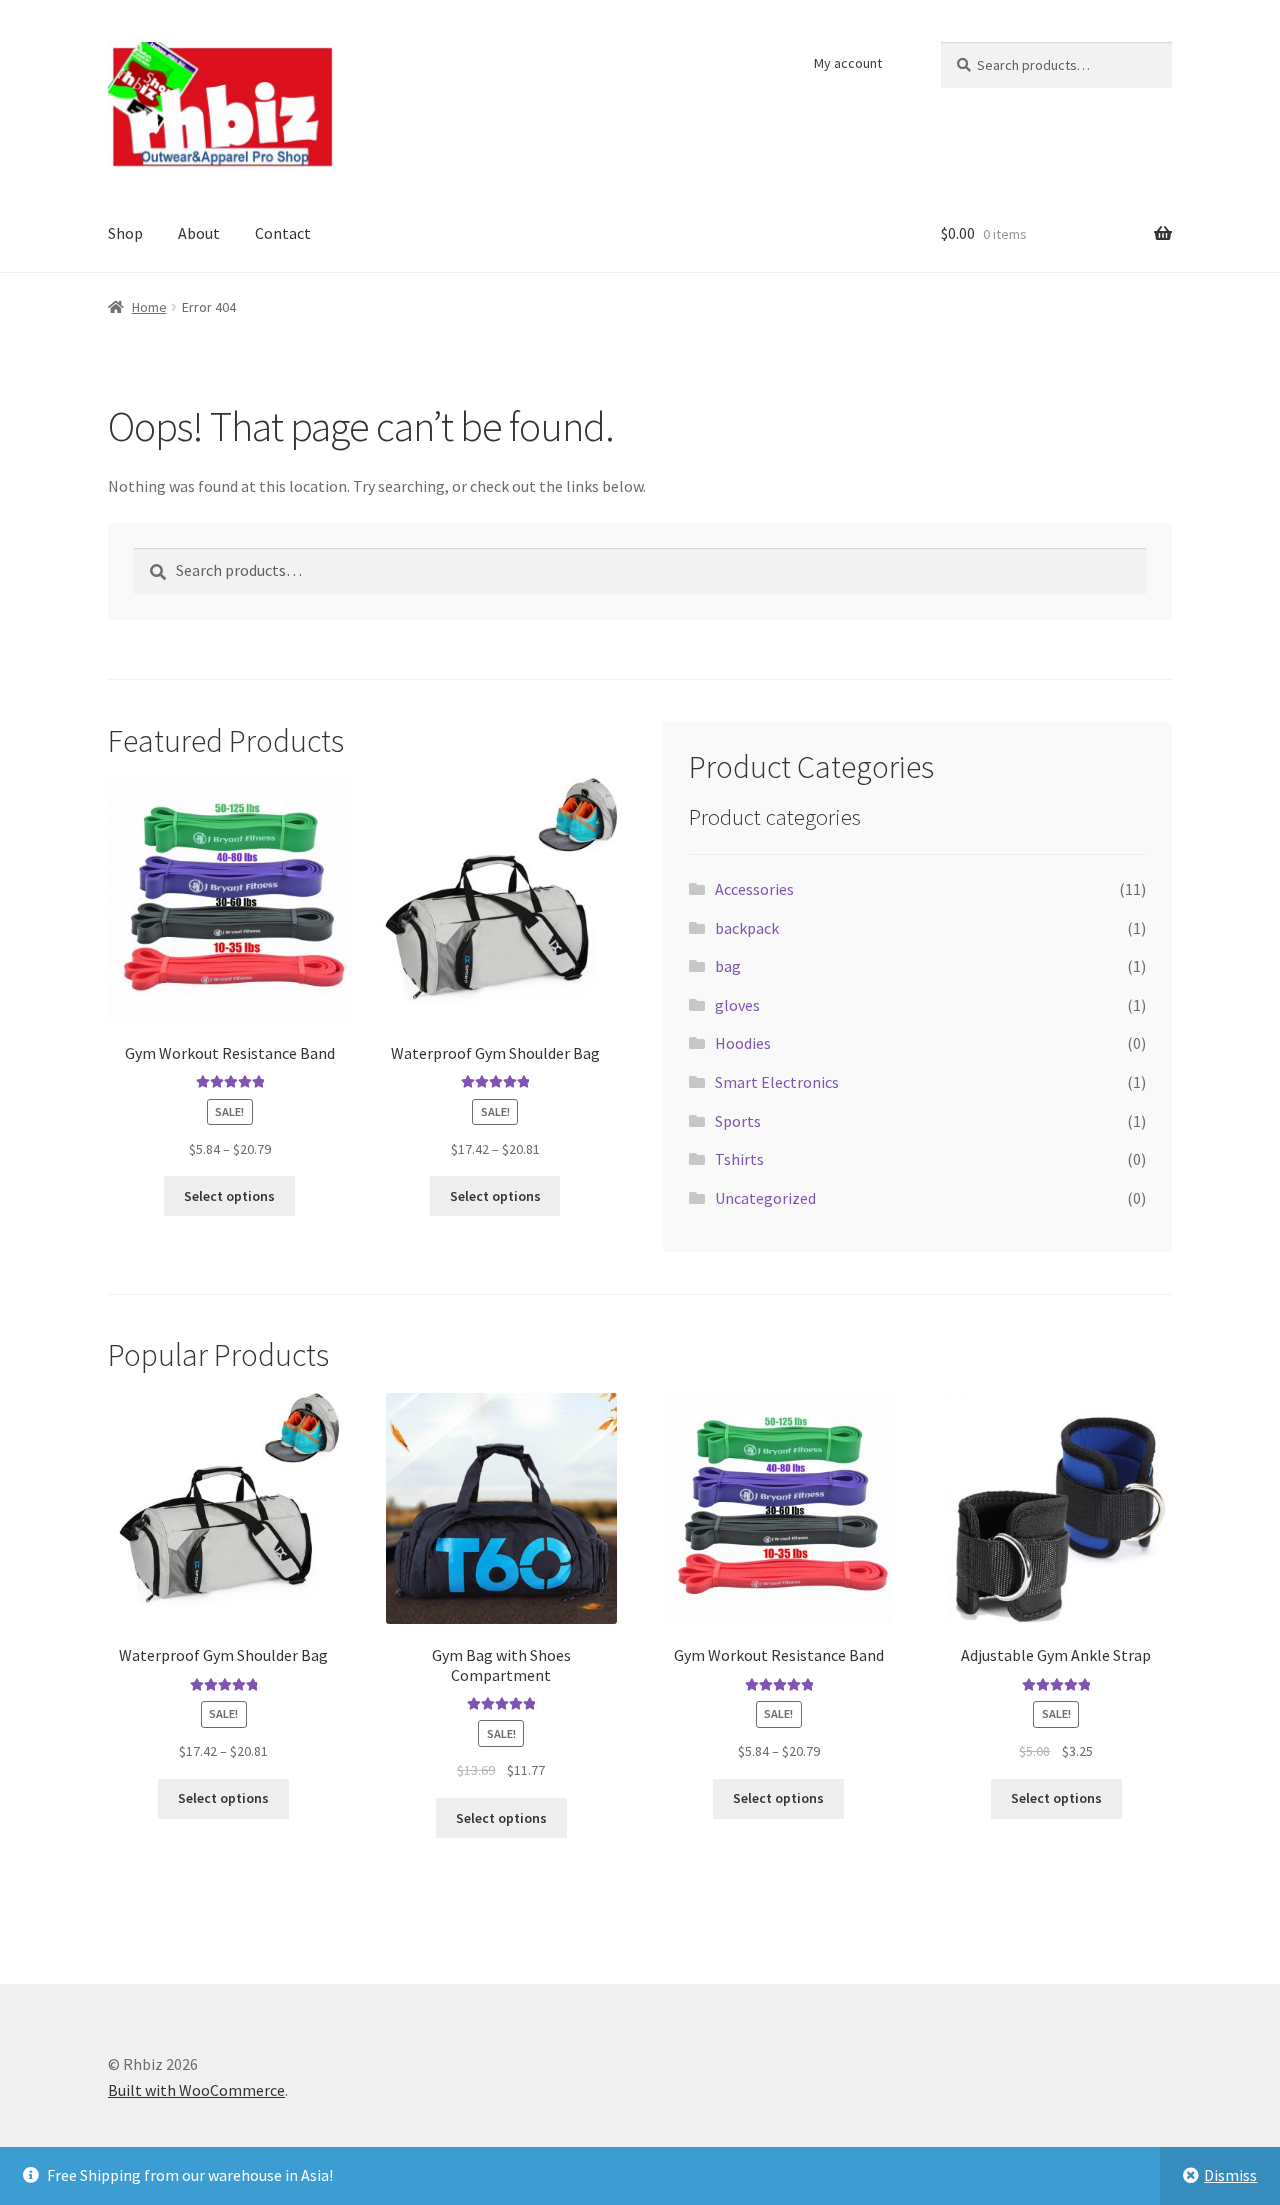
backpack (747, 928)
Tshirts (739, 1159)
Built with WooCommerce (196, 2090)
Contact (283, 233)
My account (848, 63)
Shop (125, 233)
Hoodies (743, 1043)
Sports (738, 1121)
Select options (229, 1196)
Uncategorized (765, 1198)
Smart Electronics (777, 1082)
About (199, 233)
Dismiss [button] (1230, 2175)
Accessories (754, 889)
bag (728, 966)
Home (149, 307)
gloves (737, 1005)
